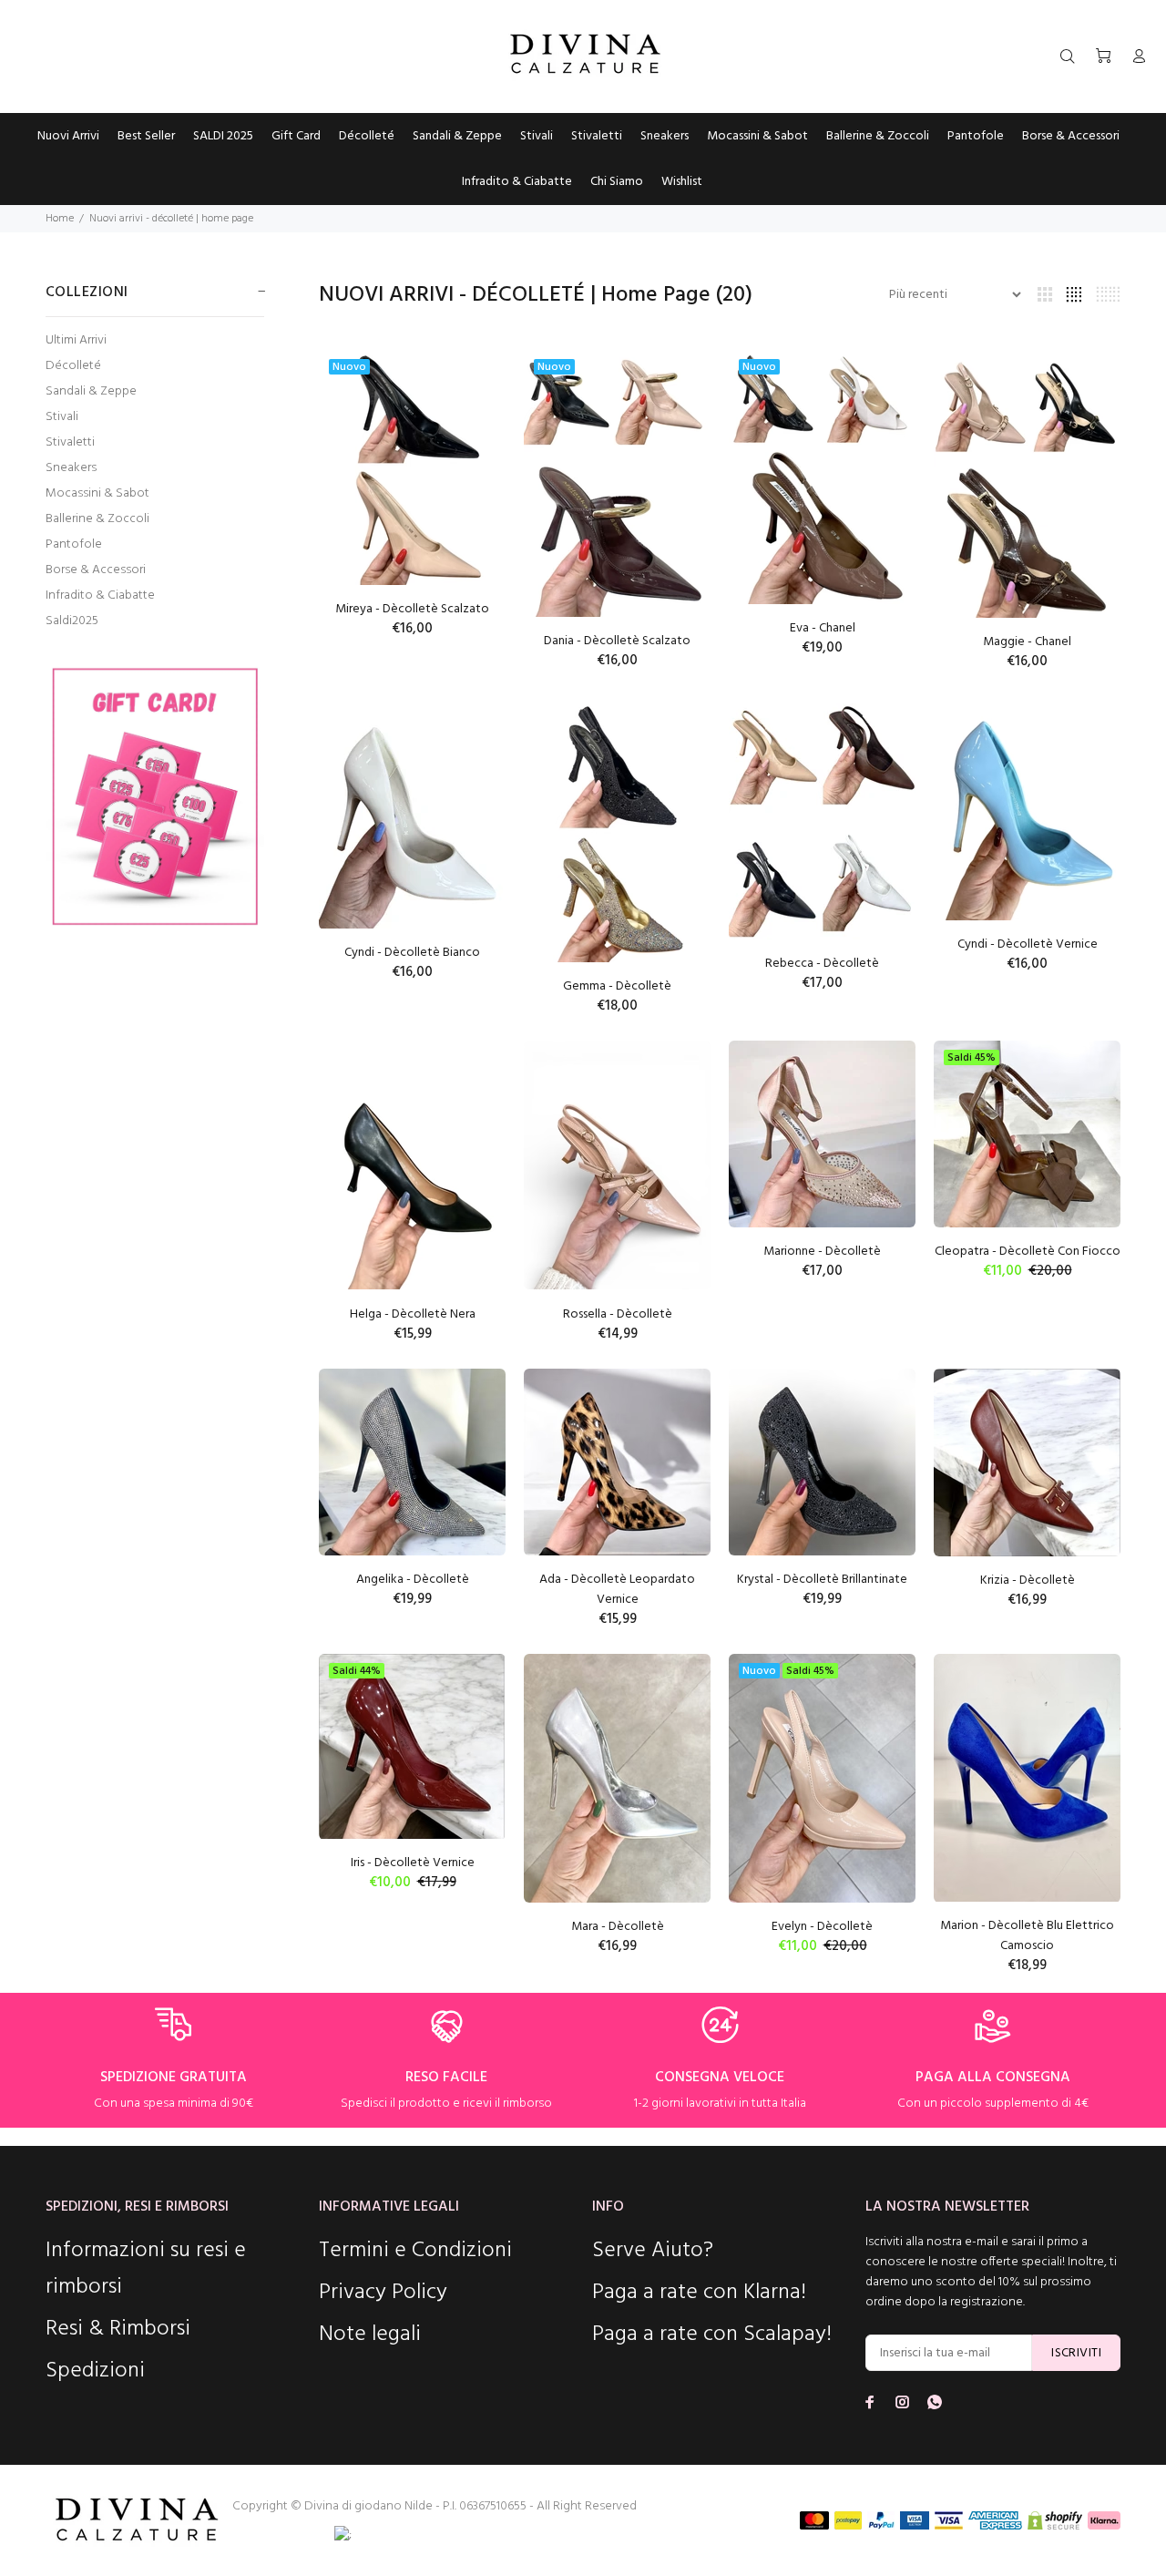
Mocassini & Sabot (97, 493)
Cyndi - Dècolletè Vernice (1028, 944)
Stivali (62, 417)
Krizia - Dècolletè (1028, 1580)
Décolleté (73, 366)
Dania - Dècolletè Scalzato (617, 641)
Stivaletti (70, 442)
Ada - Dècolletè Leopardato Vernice (617, 1590)
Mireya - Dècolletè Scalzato (412, 609)
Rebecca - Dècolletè (822, 964)
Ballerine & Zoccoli (97, 519)
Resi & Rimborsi (118, 2329)
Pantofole (74, 544)
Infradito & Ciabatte (100, 595)
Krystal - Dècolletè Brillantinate (822, 1580)
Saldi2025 (72, 620)
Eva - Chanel (823, 628)
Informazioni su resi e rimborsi (146, 2269)
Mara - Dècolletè (618, 1927)
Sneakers (71, 468)
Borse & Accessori (96, 570)
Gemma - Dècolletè (617, 986)
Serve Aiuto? (653, 2251)
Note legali (370, 2335)
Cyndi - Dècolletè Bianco (412, 953)
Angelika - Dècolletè (413, 1580)
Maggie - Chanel (1027, 642)
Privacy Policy (383, 2293)
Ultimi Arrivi (76, 340)
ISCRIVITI (1076, 2353)
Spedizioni (95, 2371)
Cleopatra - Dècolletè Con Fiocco (1028, 1252)
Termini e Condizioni (415, 2251)
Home (60, 219)
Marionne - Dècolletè (822, 1252)
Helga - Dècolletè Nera (413, 1314)
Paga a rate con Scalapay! (712, 2335)
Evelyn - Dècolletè (822, 1927)
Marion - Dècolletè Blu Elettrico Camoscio (1027, 1936)
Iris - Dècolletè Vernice (413, 1863)
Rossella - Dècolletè (618, 1314)
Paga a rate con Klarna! (699, 2293)
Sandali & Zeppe (91, 391)
